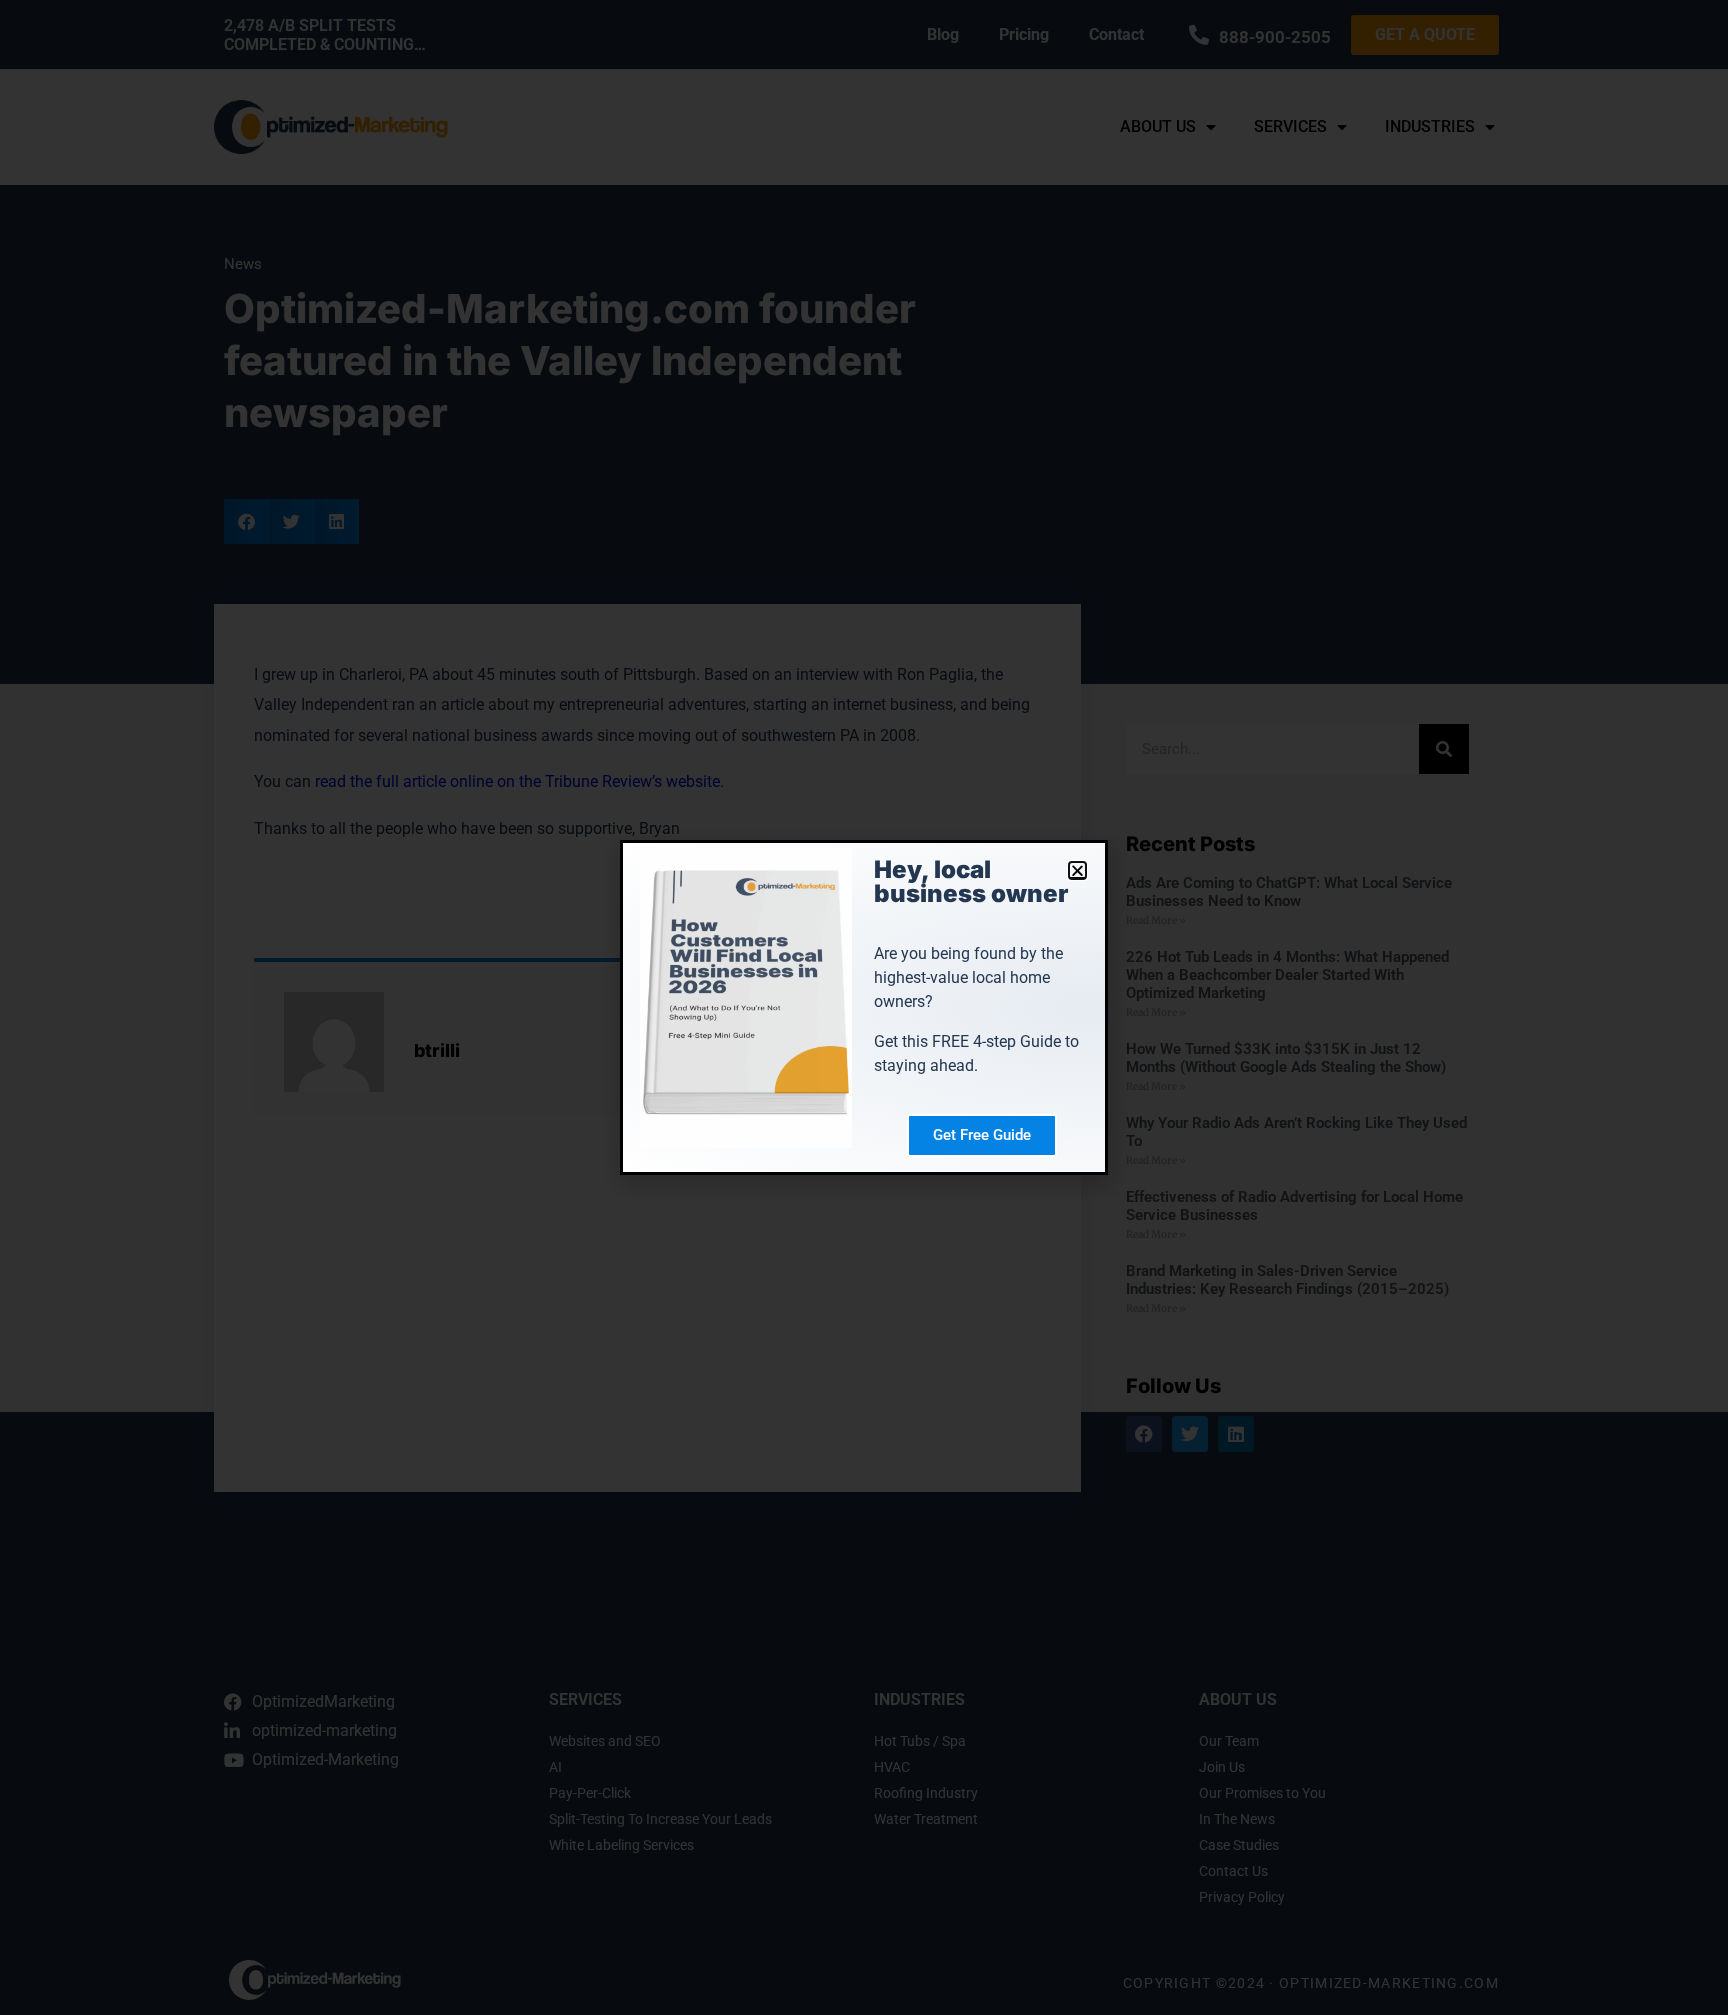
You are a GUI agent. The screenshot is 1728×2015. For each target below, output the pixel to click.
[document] (864, 1007)
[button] (1077, 870)
